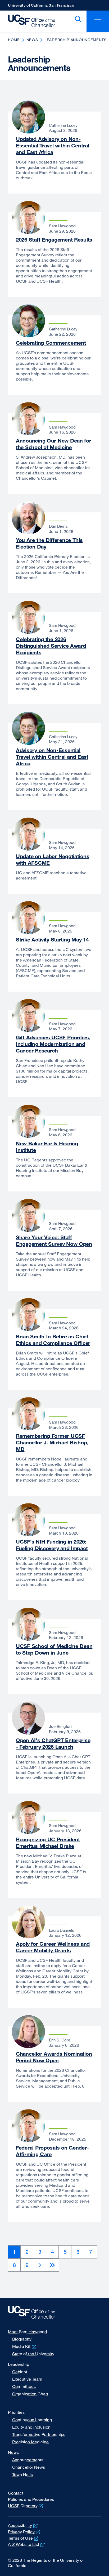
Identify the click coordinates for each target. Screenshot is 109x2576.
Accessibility (23, 2525)
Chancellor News (29, 2467)
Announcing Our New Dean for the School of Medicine (54, 444)
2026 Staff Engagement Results (54, 240)
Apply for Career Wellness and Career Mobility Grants (53, 1947)
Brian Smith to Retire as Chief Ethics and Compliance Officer (53, 1340)
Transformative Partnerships (39, 2434)
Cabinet (20, 2372)
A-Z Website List (27, 2544)
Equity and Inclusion (31, 2427)
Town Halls (22, 2474)
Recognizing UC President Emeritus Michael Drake (48, 1843)
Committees (24, 2386)
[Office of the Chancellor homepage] (29, 21)
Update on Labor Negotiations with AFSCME (53, 859)
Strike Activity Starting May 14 (52, 939)
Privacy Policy (25, 2532)
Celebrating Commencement (51, 343)
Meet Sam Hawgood (27, 2332)
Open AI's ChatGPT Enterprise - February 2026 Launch (53, 1743)
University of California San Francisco (41, 7)
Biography (22, 2339)
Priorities (16, 2412)
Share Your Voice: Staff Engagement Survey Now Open (54, 1241)
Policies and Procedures (31, 2499)
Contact (16, 2493)
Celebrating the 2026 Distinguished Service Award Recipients (51, 646)
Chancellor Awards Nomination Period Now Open (54, 2057)
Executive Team (27, 2379)
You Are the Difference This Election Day (49, 543)
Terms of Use (24, 2538)
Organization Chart (30, 2394)
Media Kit (25, 2346)
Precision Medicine (30, 2442)
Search (77, 19)
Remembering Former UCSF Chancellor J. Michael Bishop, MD (52, 1442)
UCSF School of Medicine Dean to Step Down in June (54, 1649)
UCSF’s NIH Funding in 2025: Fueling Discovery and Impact (52, 1545)
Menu (98, 21)
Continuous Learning (32, 2420)
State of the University (33, 2354)
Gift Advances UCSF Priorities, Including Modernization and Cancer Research (53, 1044)
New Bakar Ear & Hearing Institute (47, 1147)
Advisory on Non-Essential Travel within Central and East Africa (52, 757)
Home (14, 40)
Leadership (19, 2364)
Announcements (28, 2460)
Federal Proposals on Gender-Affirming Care (52, 2151)
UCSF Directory (26, 2506)
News (32, 40)
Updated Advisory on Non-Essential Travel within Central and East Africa (52, 145)
